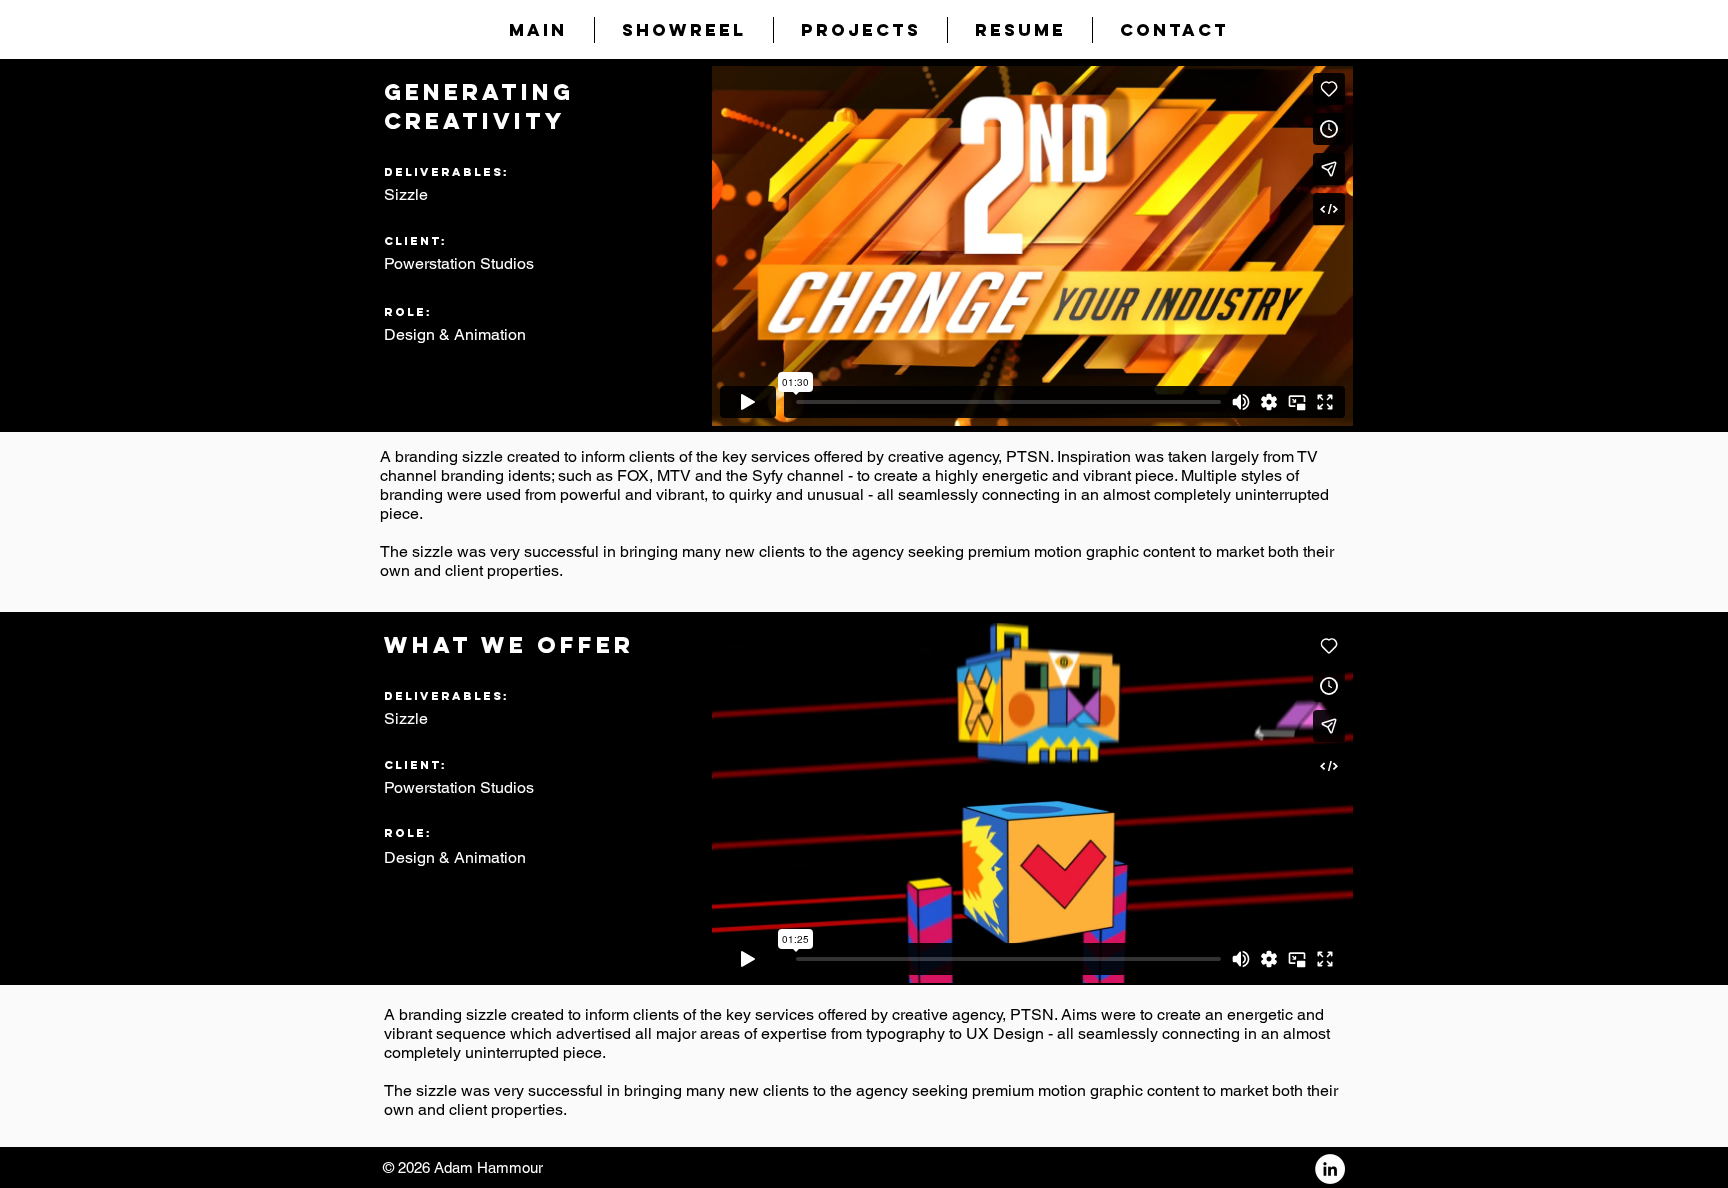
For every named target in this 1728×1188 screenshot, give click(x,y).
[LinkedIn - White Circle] (1330, 1169)
